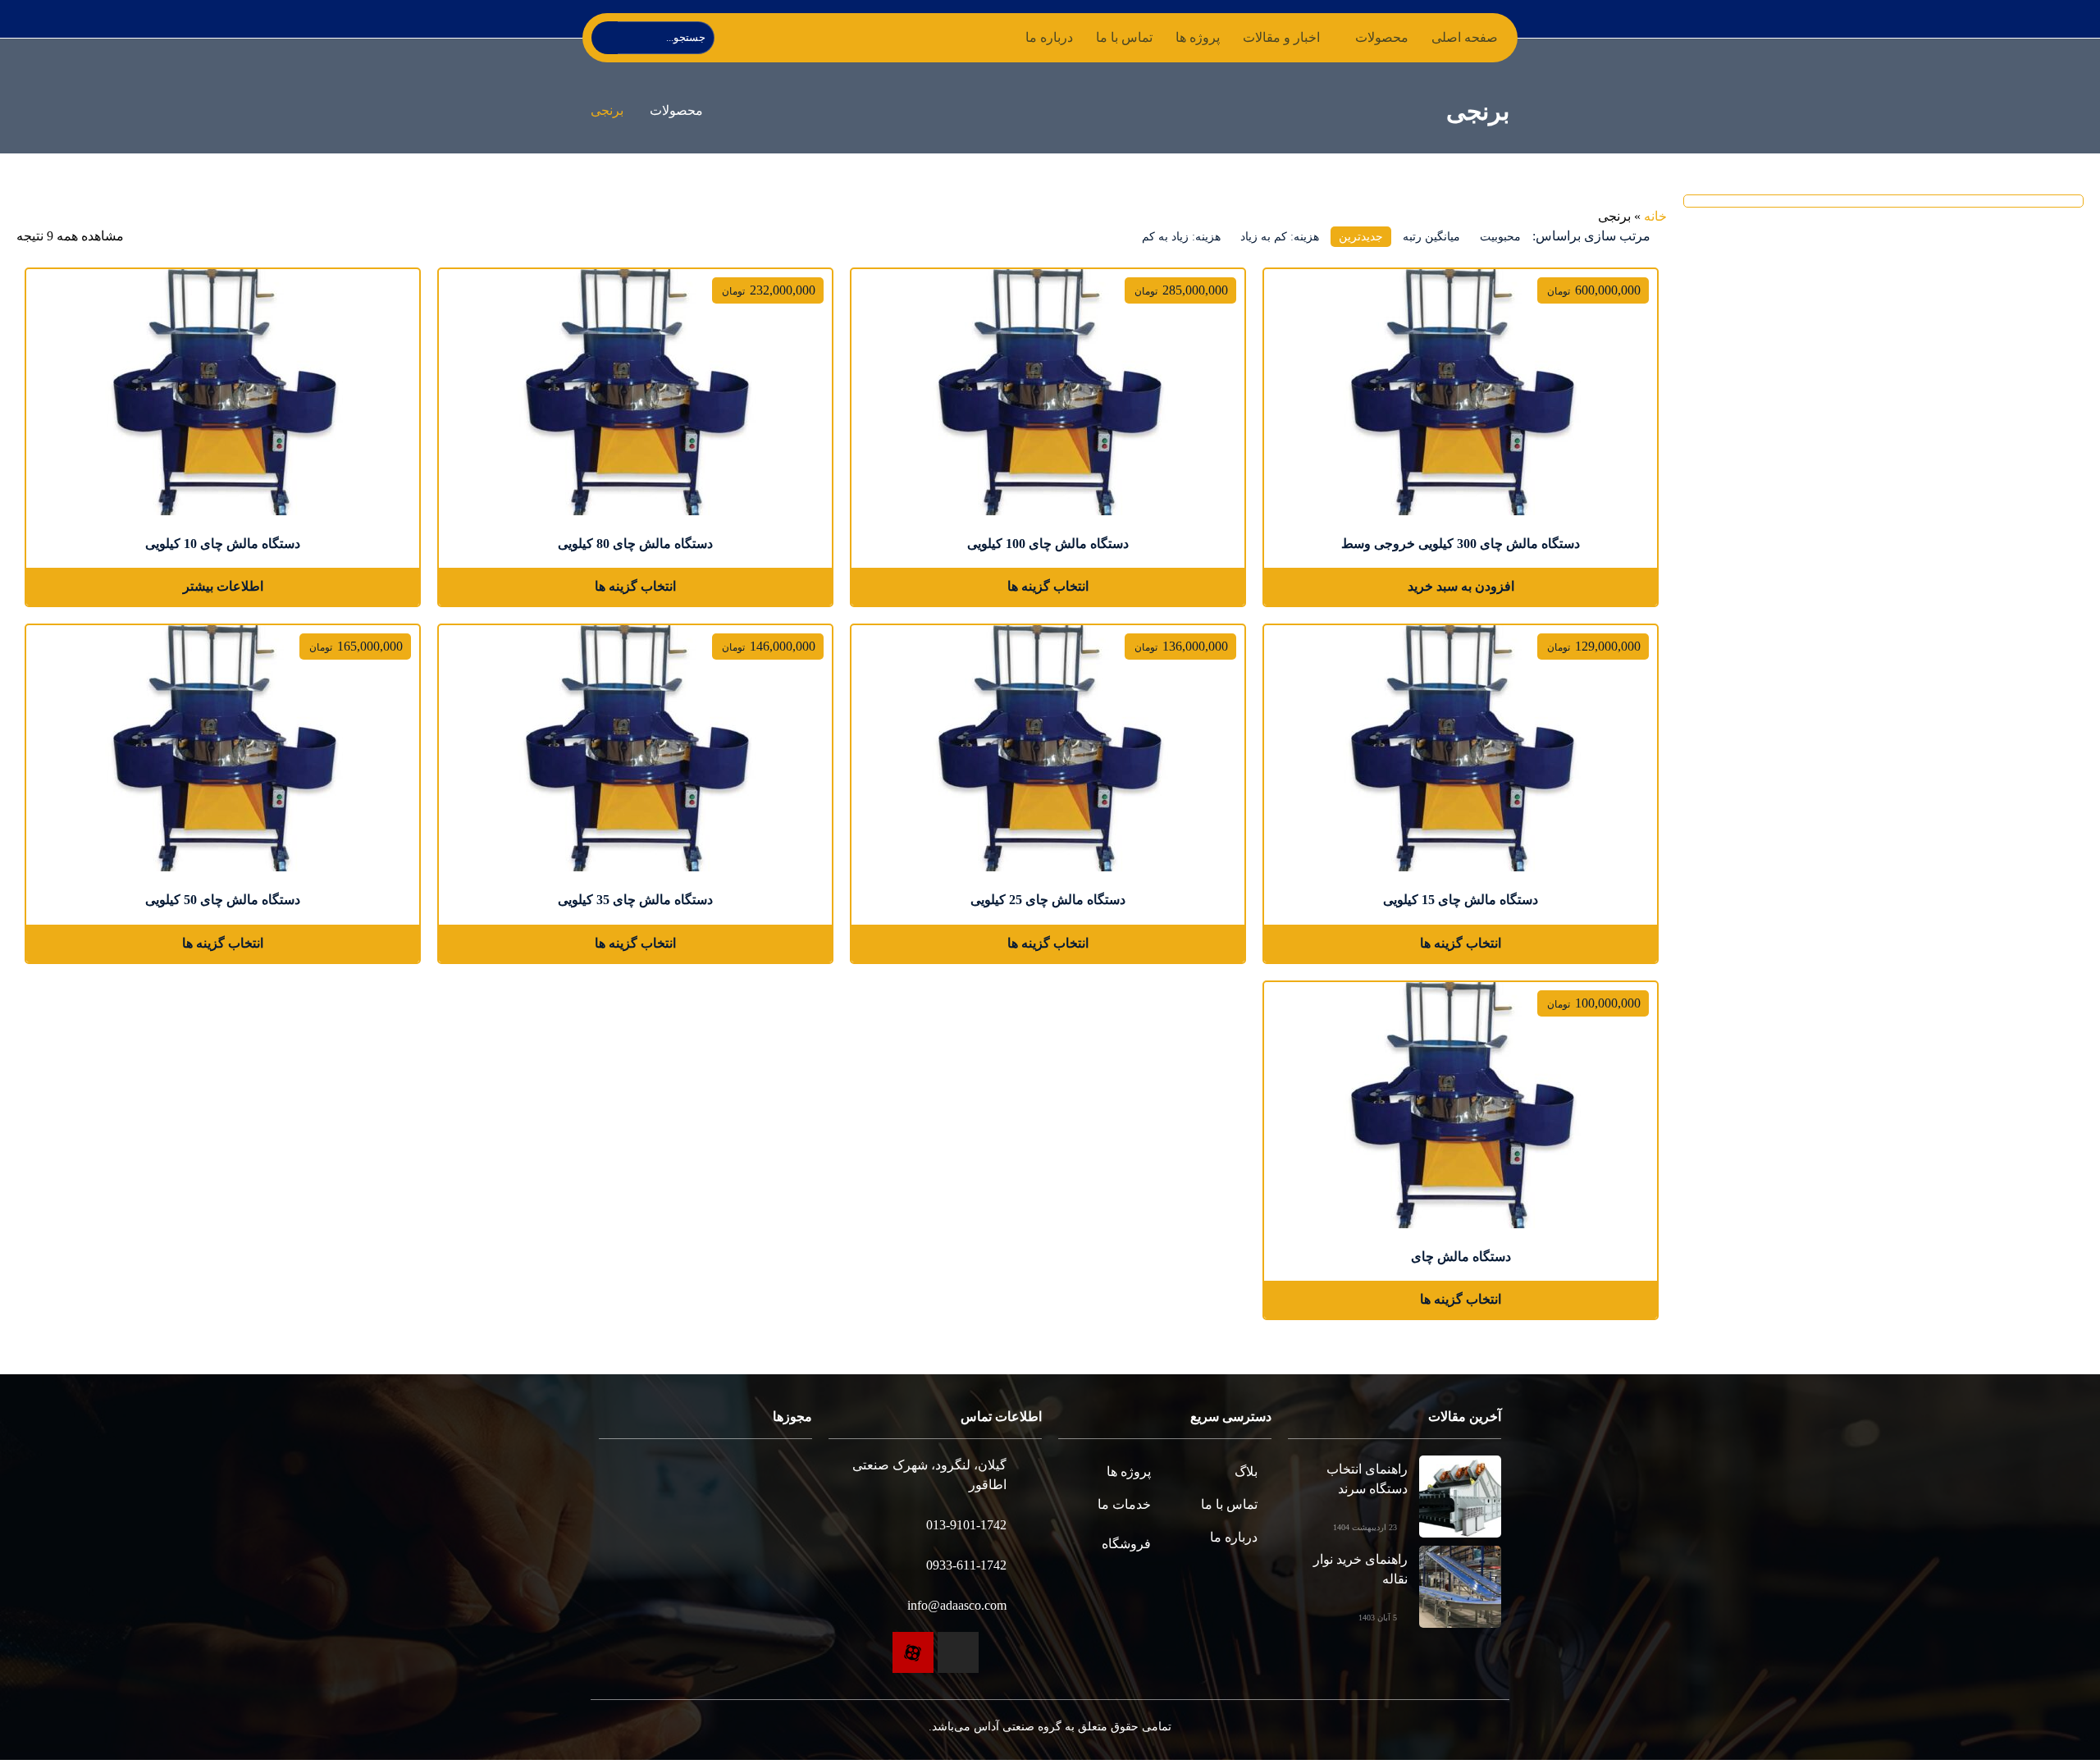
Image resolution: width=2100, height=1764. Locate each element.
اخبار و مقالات (1281, 37)
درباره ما (1049, 37)
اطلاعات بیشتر (223, 586)
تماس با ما (1124, 37)
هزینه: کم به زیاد (1280, 237)
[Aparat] (913, 1652)
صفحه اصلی (1465, 37)
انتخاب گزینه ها (1048, 586)
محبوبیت (1500, 237)
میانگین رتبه (1431, 237)
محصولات (676, 110)
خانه (1655, 216)
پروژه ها (1198, 37)
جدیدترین (1361, 237)
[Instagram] (958, 1652)
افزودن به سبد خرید (1461, 586)
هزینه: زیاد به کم (1181, 237)
